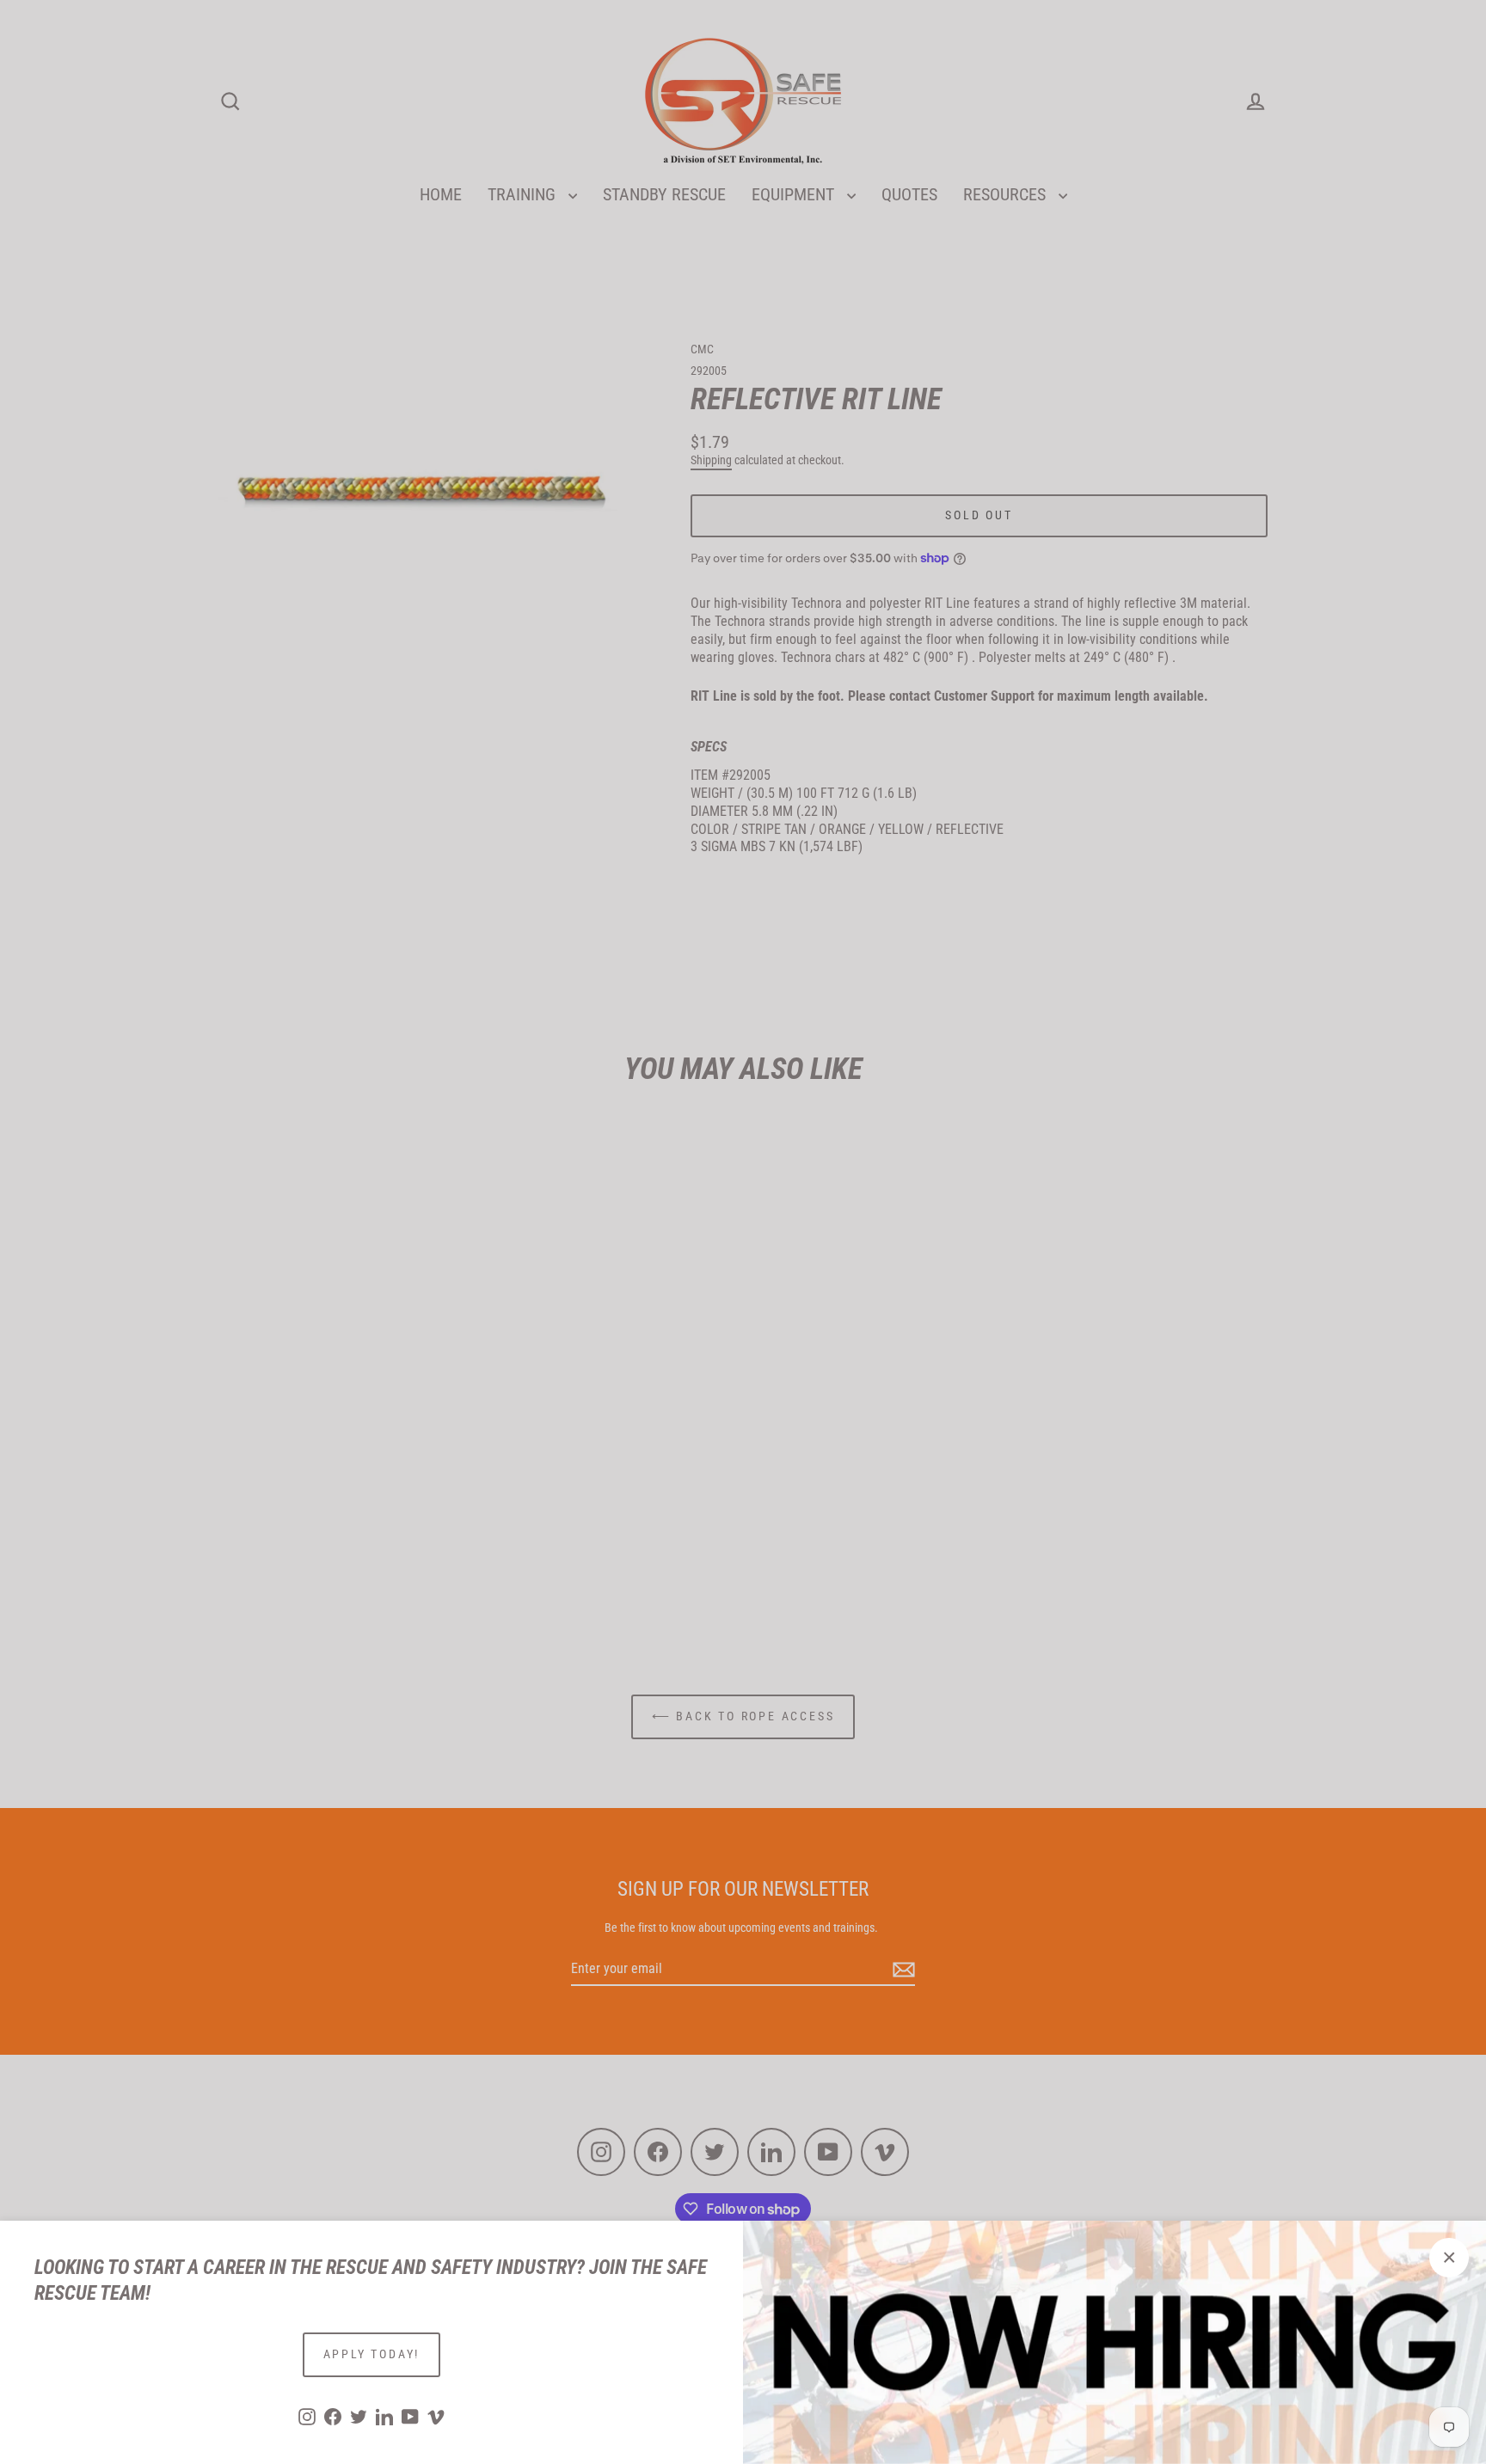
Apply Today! (372, 2354)
